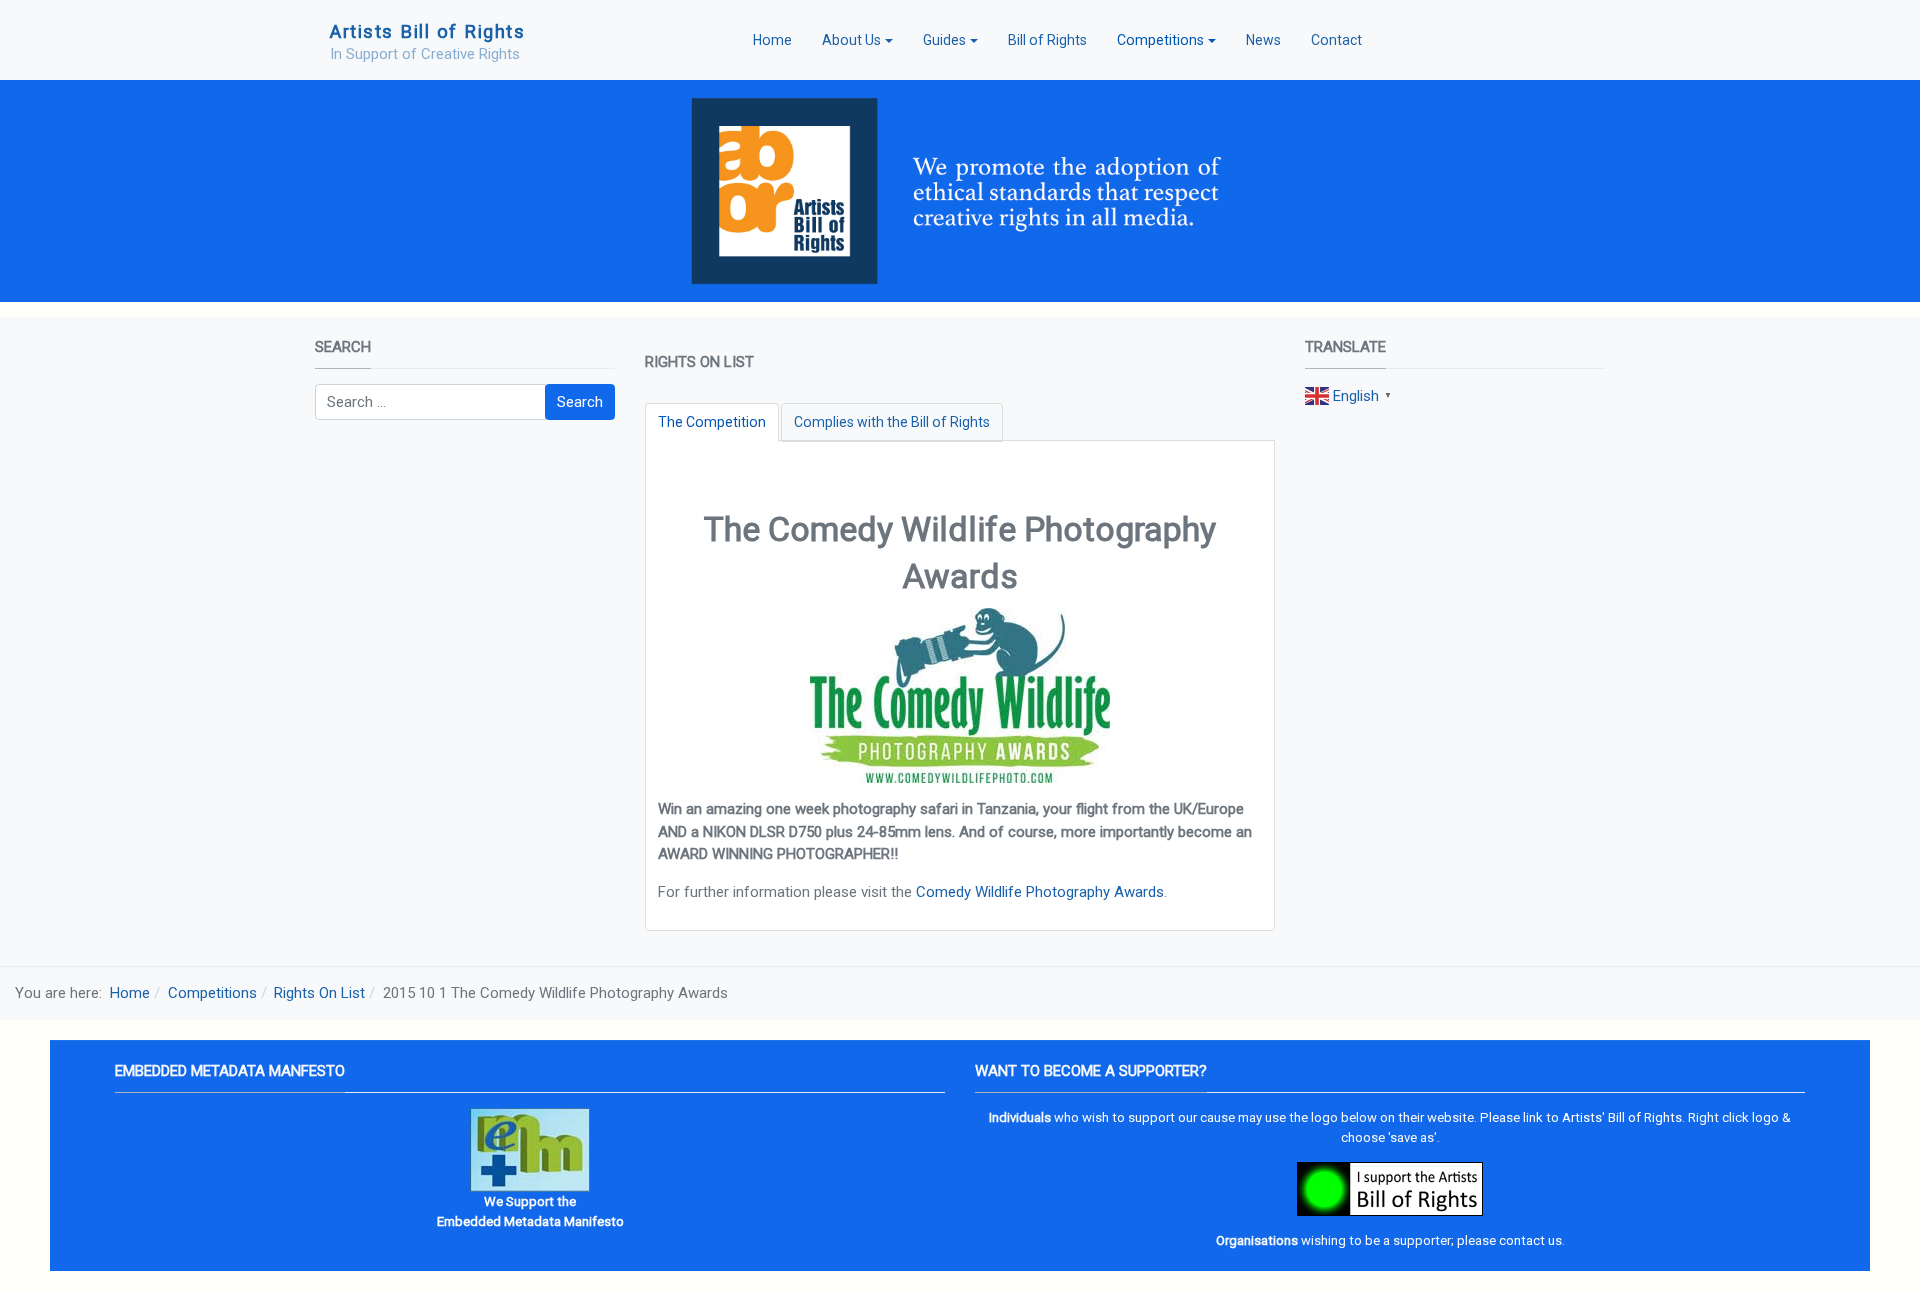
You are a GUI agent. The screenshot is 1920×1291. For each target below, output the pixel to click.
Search (580, 402)
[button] (857, 40)
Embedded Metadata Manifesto (530, 1221)
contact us (1530, 1240)
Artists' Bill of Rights (1622, 1117)
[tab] (712, 422)
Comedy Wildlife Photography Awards (1040, 892)
